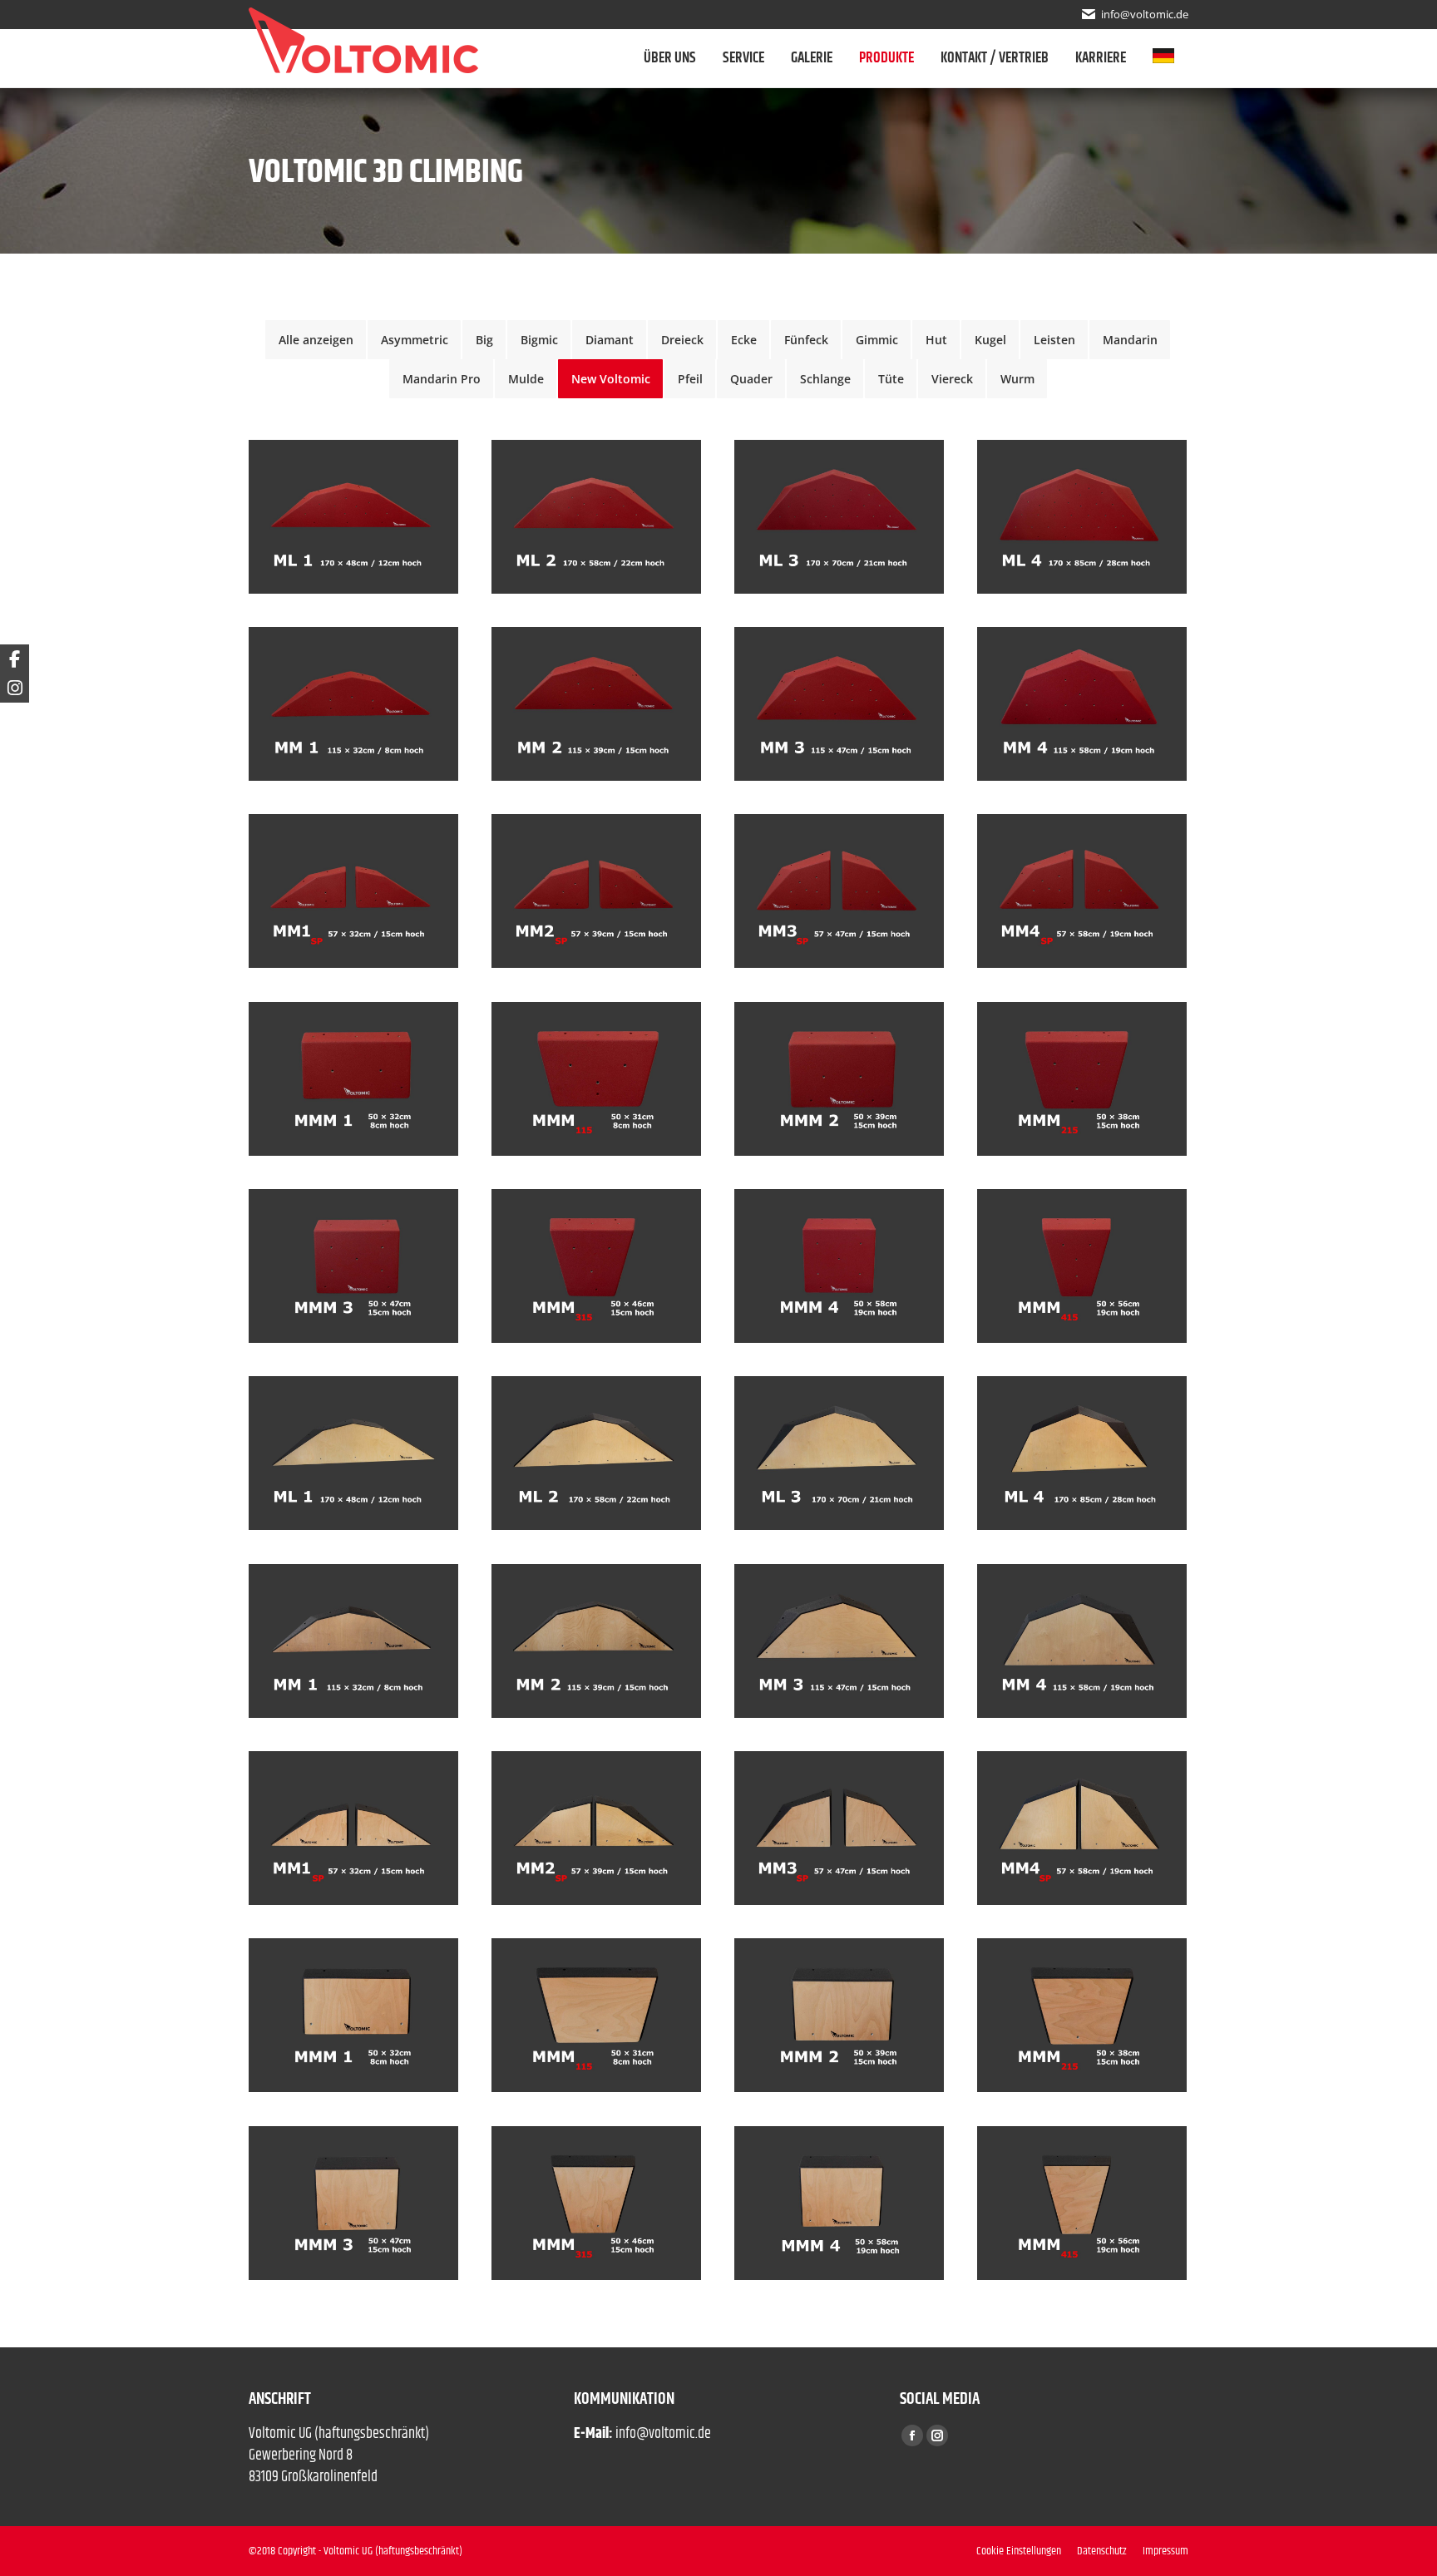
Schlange (825, 379)
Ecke (744, 340)
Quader (751, 379)
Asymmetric (415, 340)
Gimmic (877, 340)
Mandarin (1130, 340)
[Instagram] (15, 688)
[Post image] (353, 517)
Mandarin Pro (442, 379)
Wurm (1017, 379)
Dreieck (682, 340)
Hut (936, 340)
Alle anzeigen (316, 340)
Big (484, 340)
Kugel (990, 340)
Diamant (610, 340)
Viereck (952, 379)
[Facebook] (15, 659)
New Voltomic (611, 379)
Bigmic (539, 340)
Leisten (1054, 340)
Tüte (891, 379)
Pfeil (690, 379)
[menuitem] (1170, 58)
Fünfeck (806, 340)
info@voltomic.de (1145, 14)
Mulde (526, 379)
